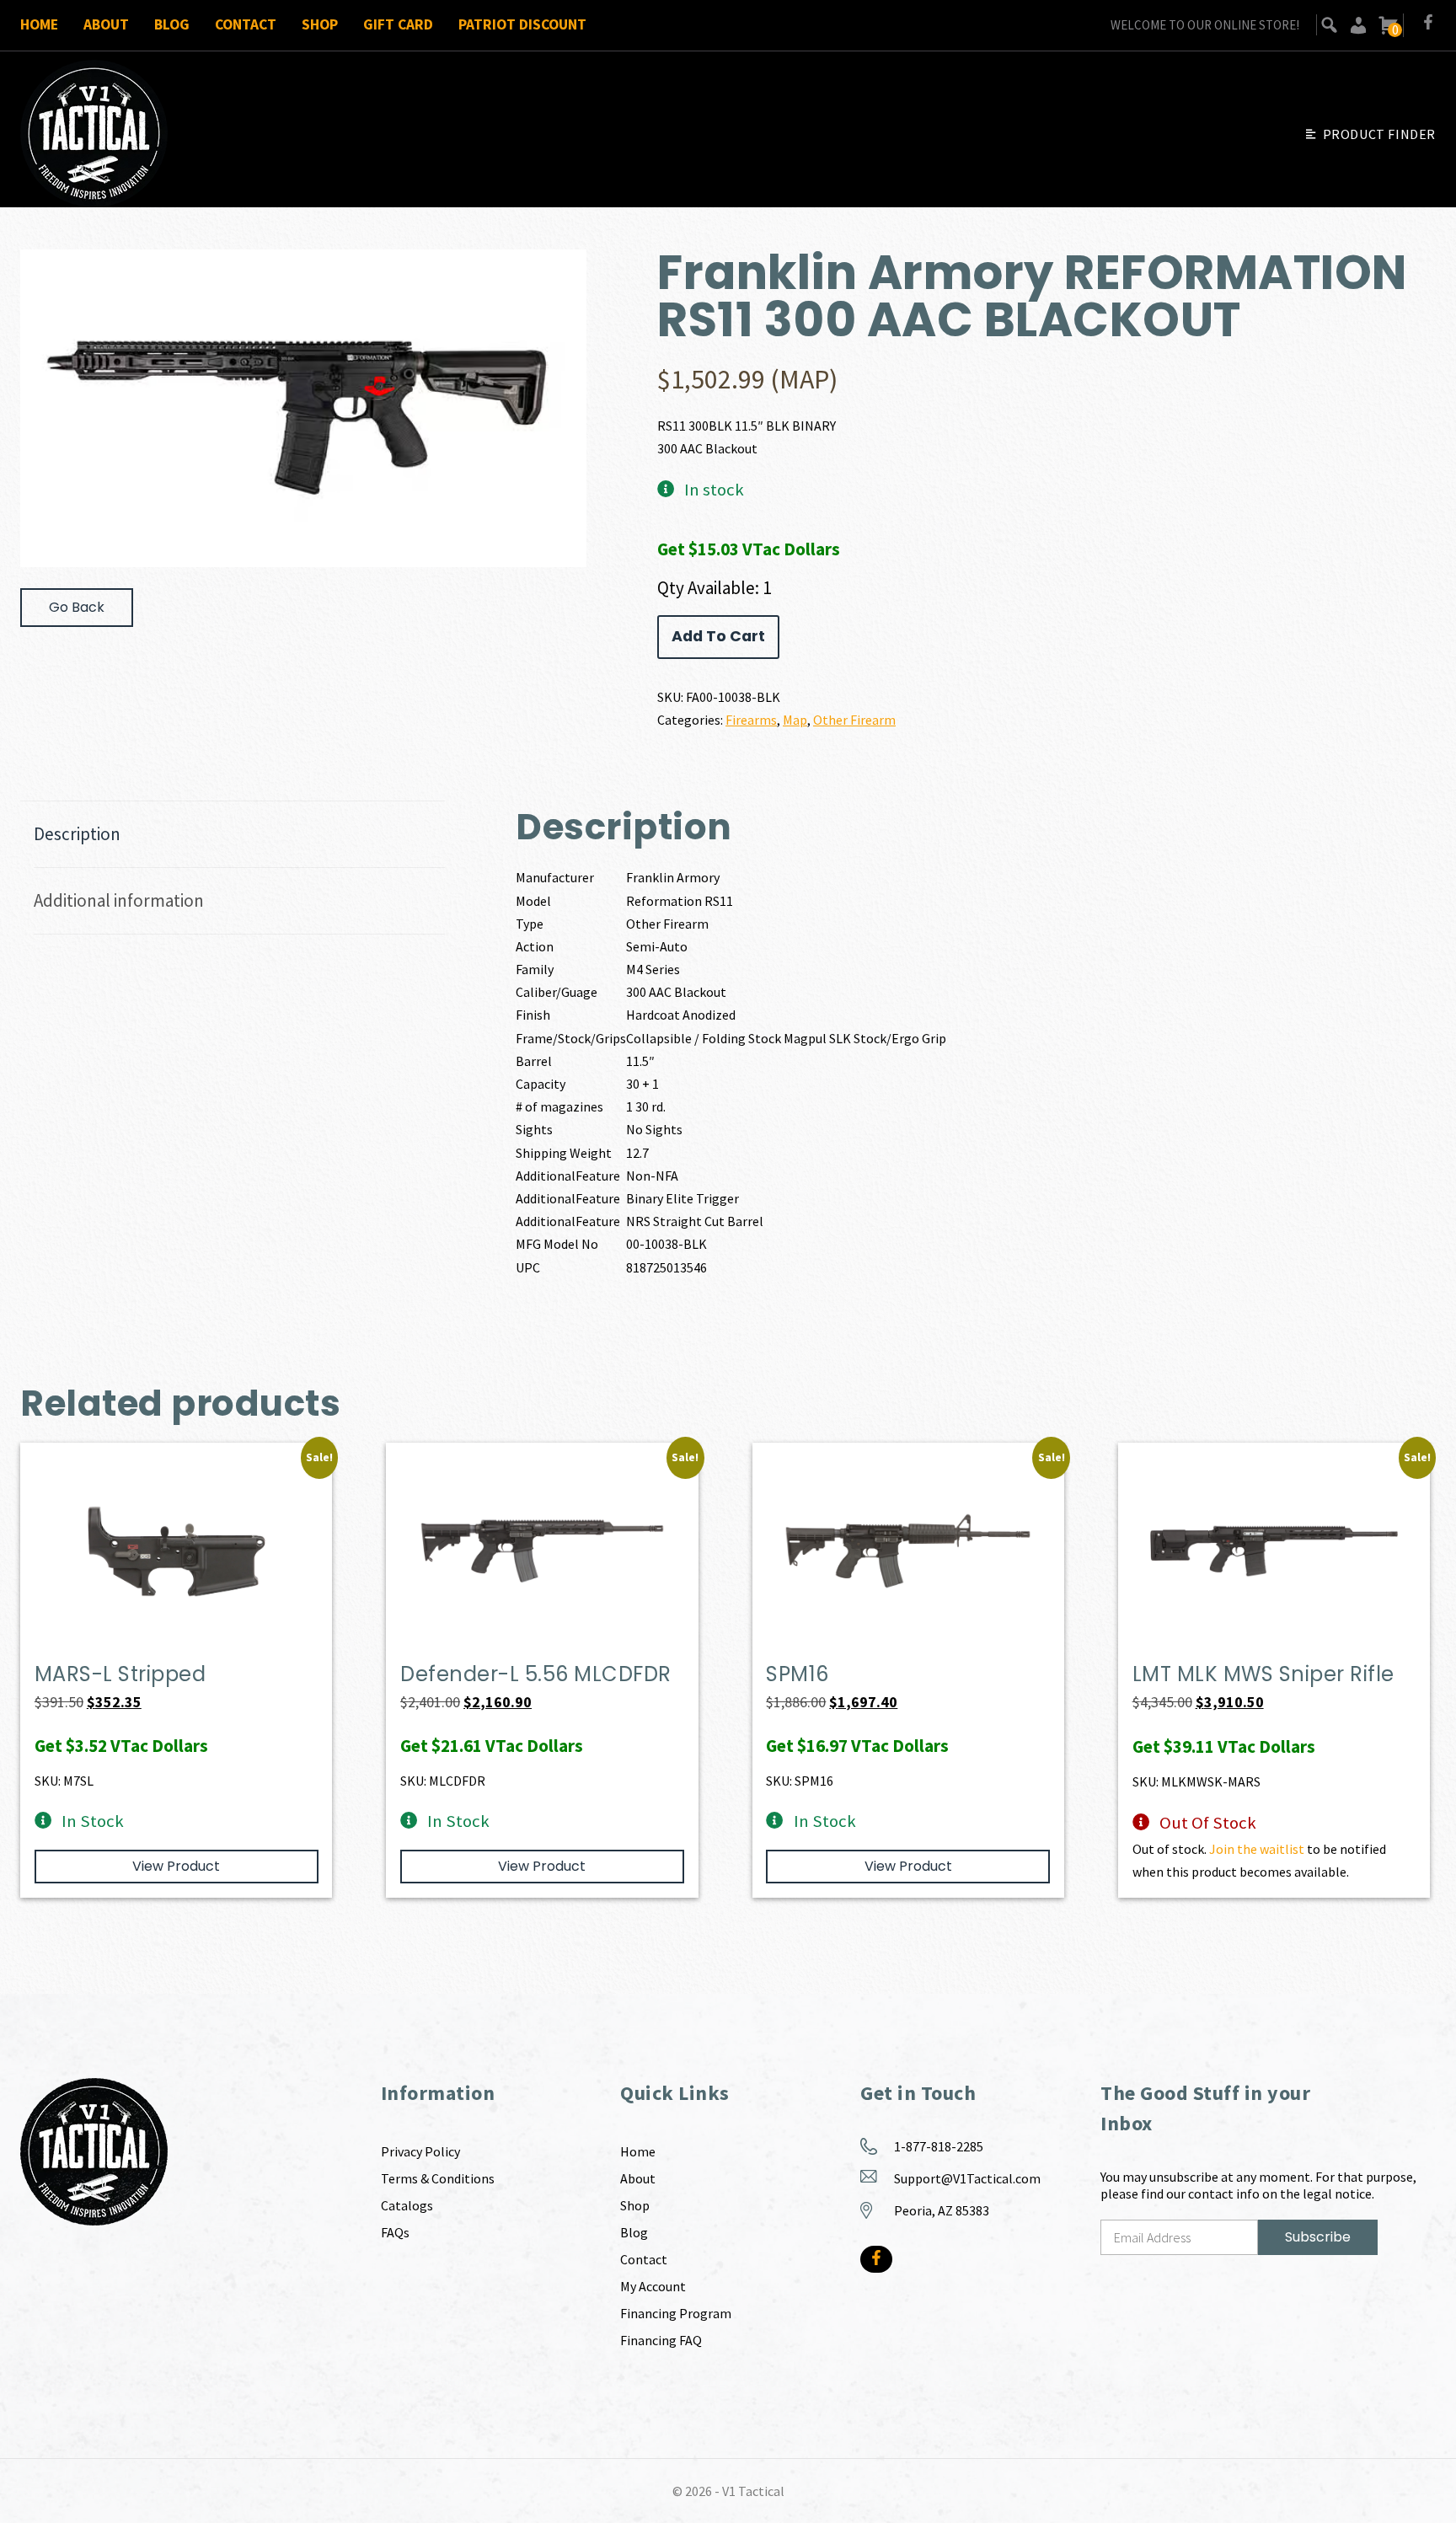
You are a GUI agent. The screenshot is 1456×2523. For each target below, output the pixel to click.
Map (795, 720)
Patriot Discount (522, 24)
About (106, 24)
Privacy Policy (420, 2151)
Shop (320, 24)
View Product (176, 1866)
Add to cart (718, 636)
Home (39, 24)
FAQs (395, 2232)
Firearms (751, 720)
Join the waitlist (1257, 1849)
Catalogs (407, 2205)
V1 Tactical (753, 2491)
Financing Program (676, 2313)
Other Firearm (854, 720)
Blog (172, 24)
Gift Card (398, 24)
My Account (653, 2286)
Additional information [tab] (119, 900)
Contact (246, 24)
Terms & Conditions (438, 2178)
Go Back (77, 607)
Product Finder (1379, 134)
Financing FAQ (661, 2340)
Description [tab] (77, 834)
